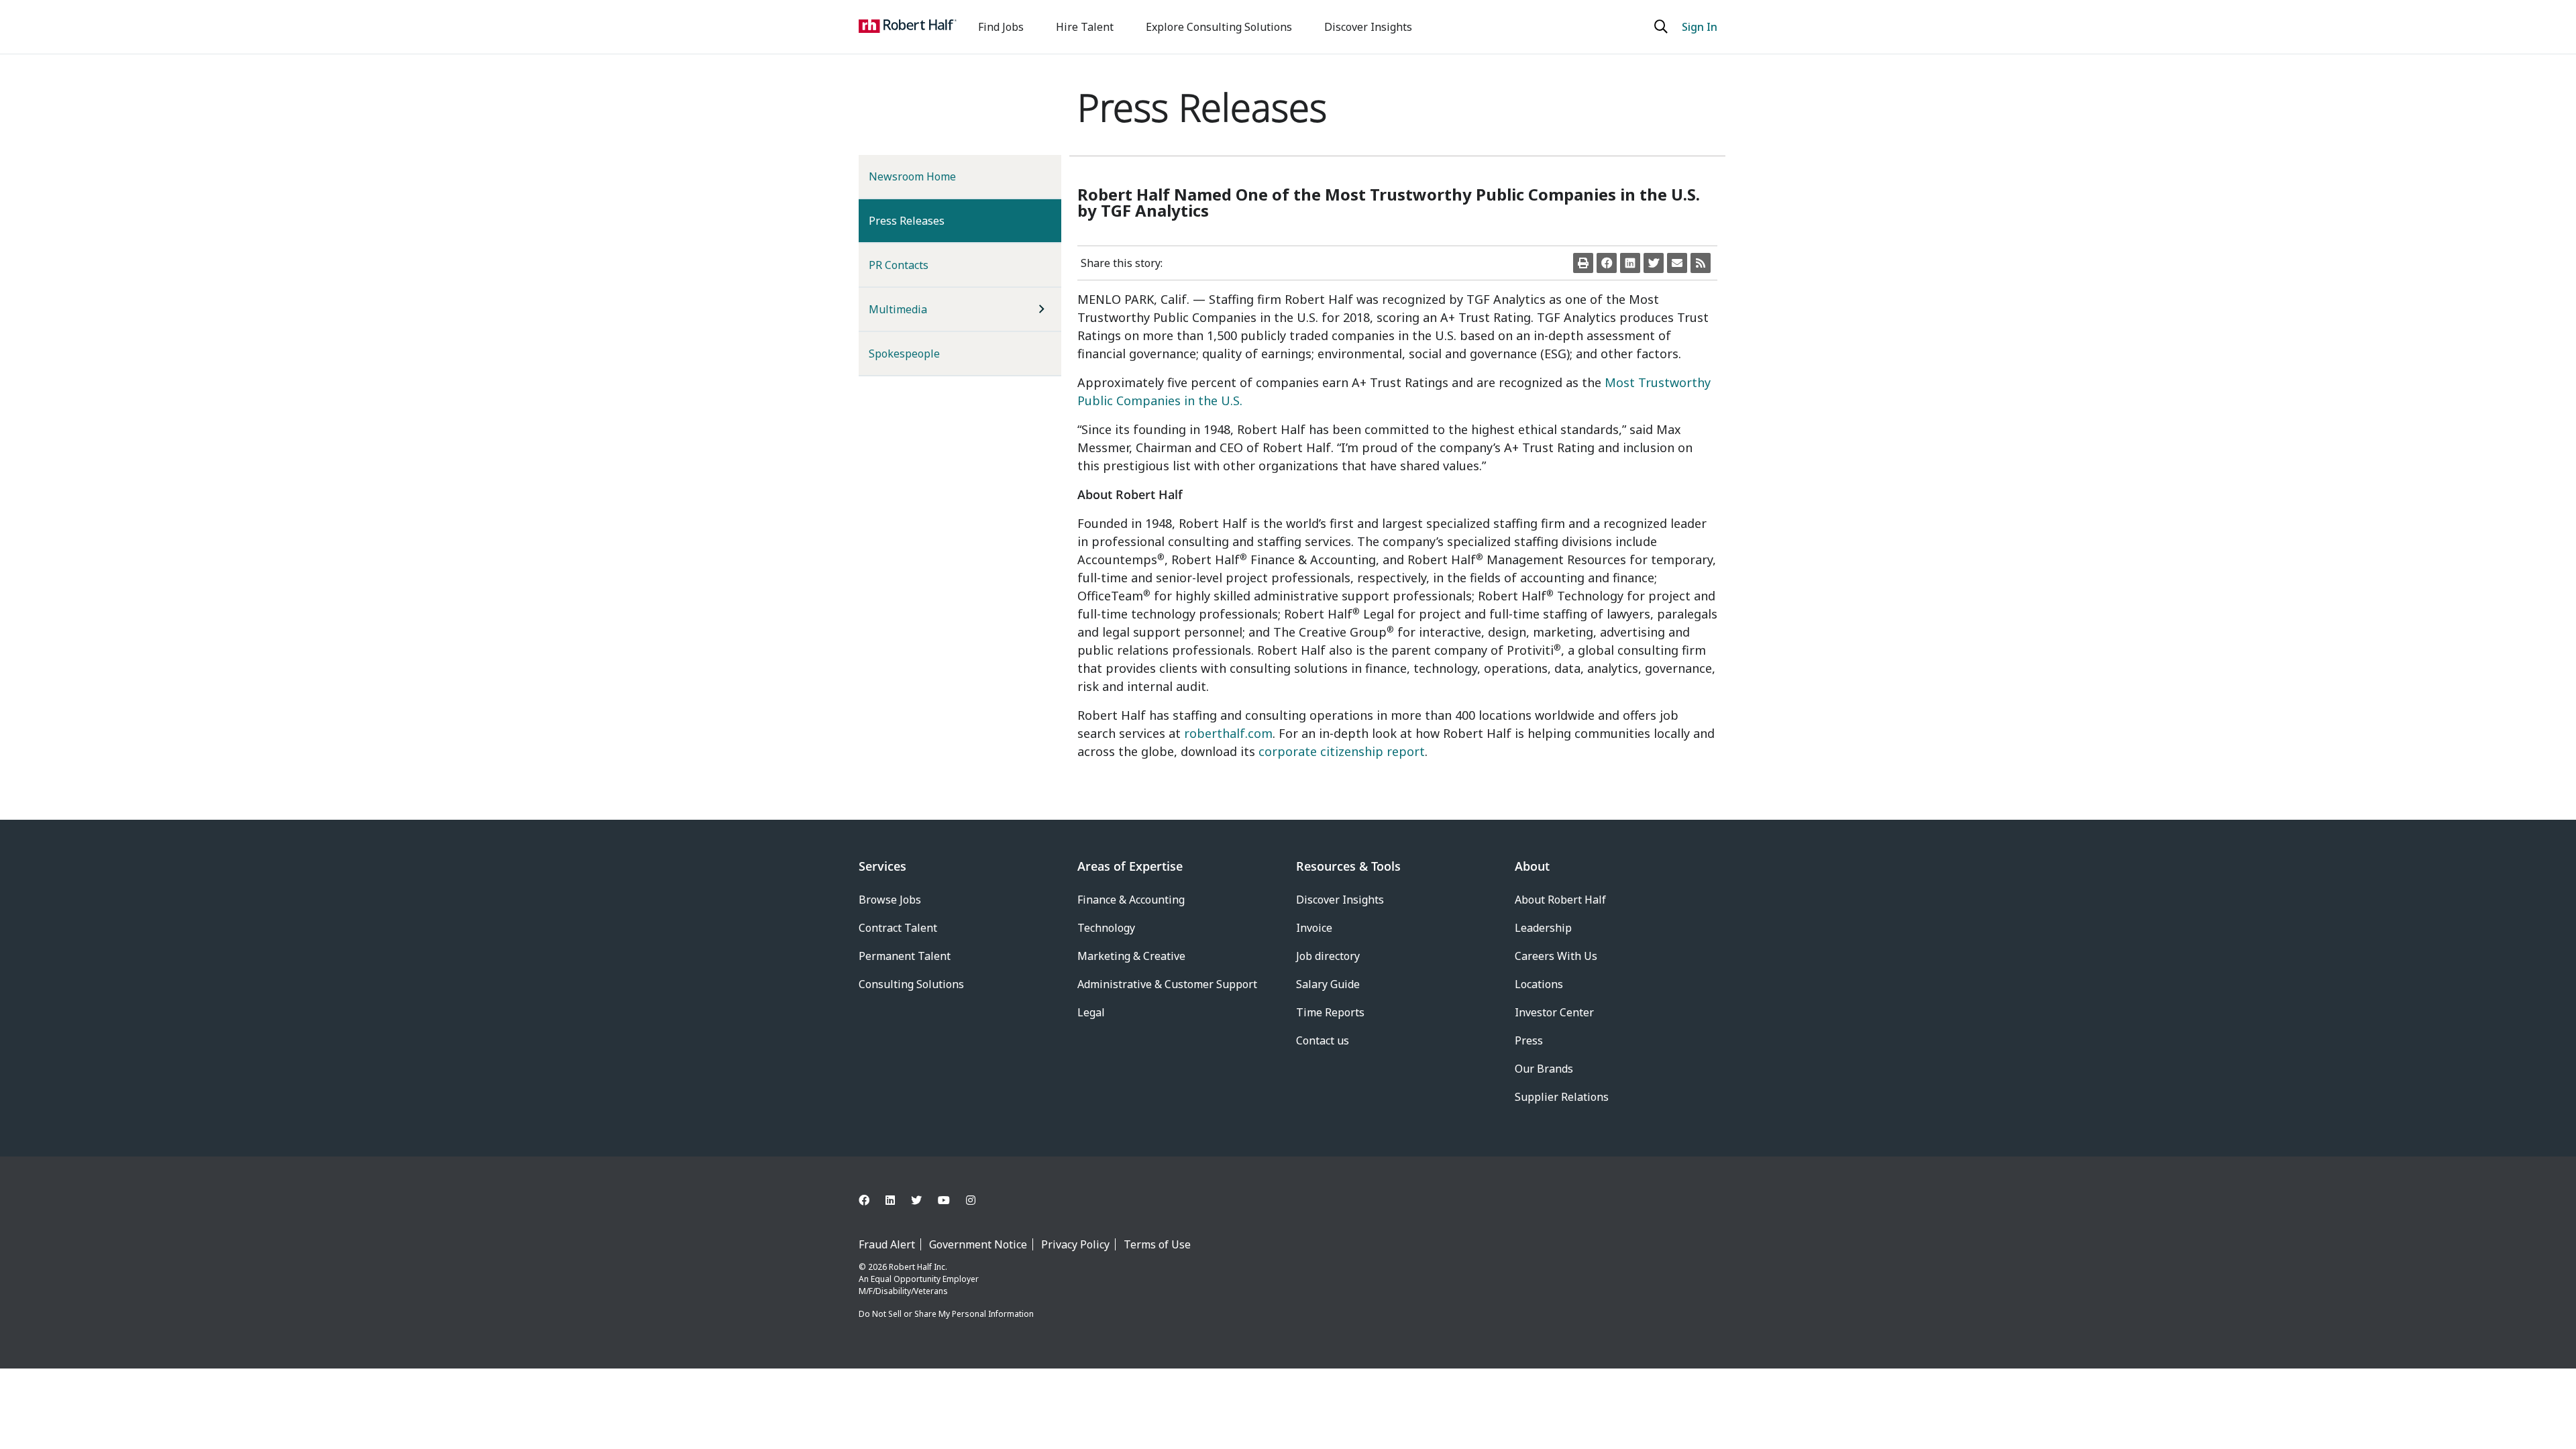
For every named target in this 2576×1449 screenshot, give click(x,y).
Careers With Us (1556, 956)
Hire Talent (1085, 27)
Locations (1539, 984)
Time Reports (1330, 1012)
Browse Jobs (890, 900)
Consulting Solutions (911, 984)
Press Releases (928, 220)
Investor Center (1554, 1012)
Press (1529, 1040)
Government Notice (978, 1244)
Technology (1106, 928)
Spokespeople (904, 354)
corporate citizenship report (1342, 751)
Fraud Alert (887, 1244)
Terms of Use (1157, 1244)
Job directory (1328, 956)
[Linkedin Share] (1630, 263)
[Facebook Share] (1607, 263)
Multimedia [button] (898, 309)
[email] (1677, 263)
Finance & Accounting (1131, 900)
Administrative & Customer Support (1167, 984)
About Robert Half (1560, 900)
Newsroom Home (912, 176)
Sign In (1700, 27)
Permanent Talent (905, 956)
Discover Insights (1368, 27)
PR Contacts (899, 265)
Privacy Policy (1075, 1244)
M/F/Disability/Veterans (903, 1291)
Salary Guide (1328, 984)
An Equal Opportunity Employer (919, 1279)
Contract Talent (898, 928)
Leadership (1543, 928)
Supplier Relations (1562, 1097)
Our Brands (1544, 1069)
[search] (1663, 27)
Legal (1091, 1012)
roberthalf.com (1228, 733)
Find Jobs (1001, 27)
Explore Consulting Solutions (1219, 27)
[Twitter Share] (1654, 263)
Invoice (1314, 928)
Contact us (1323, 1040)
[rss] (1701, 263)
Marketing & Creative (1131, 956)
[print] (1583, 263)
